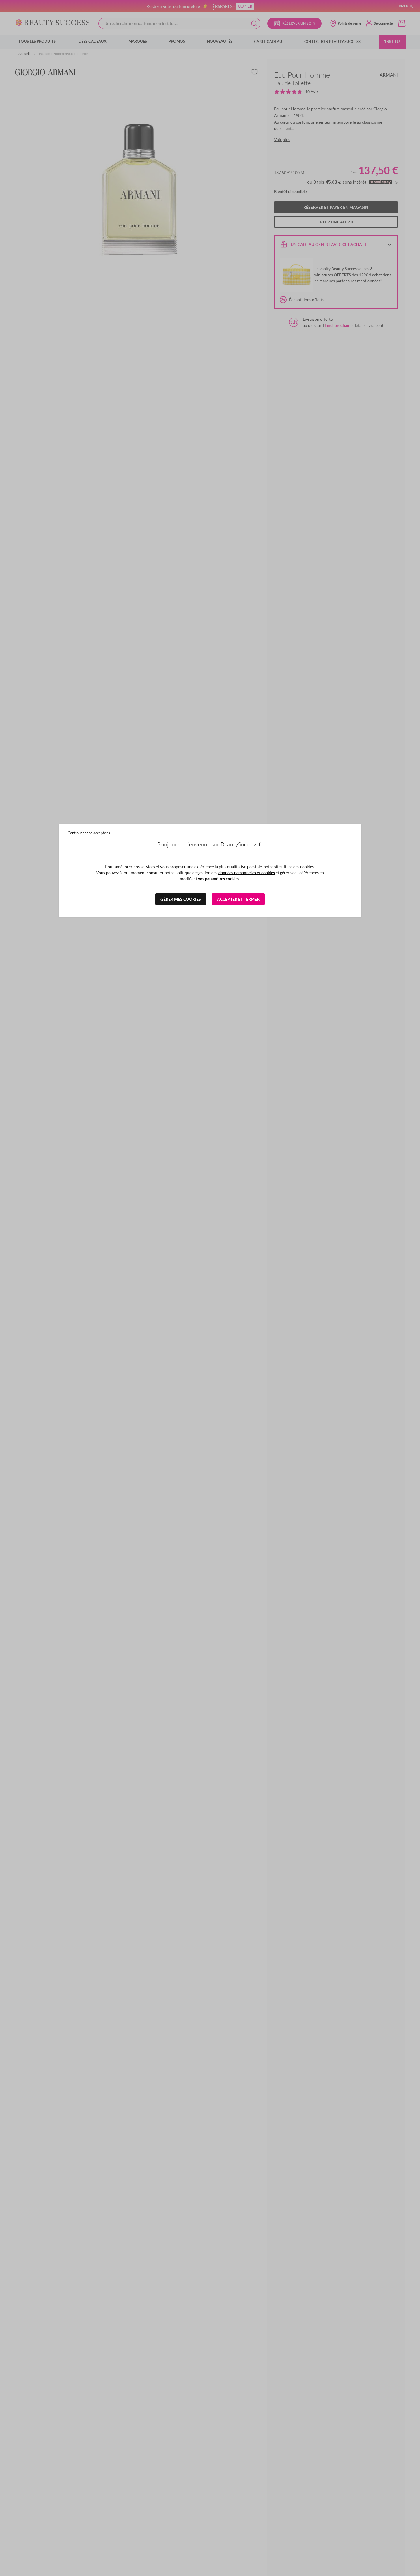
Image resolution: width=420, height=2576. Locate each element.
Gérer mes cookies (181, 899)
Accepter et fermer (238, 899)
